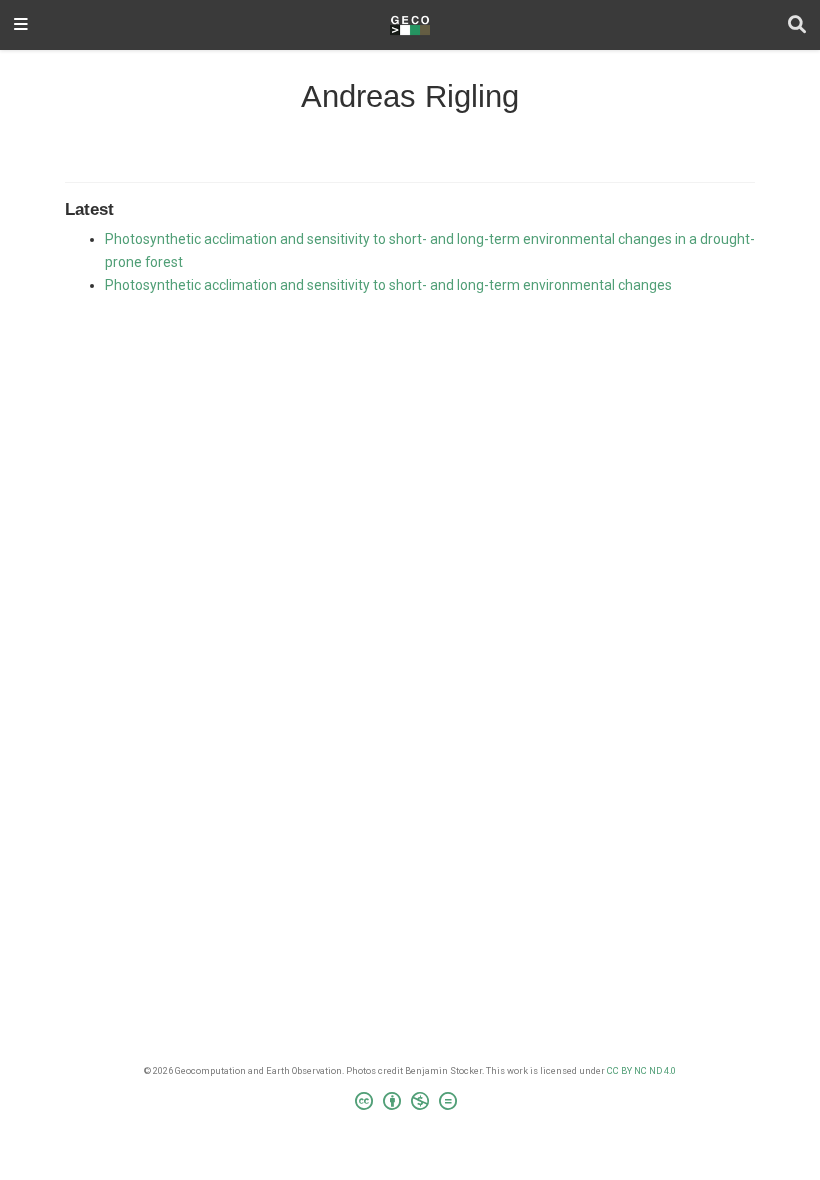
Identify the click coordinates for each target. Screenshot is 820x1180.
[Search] (797, 25)
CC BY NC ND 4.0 (641, 1070)
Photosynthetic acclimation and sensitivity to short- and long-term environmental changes (388, 285)
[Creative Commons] (410, 1104)
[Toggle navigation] (21, 25)
